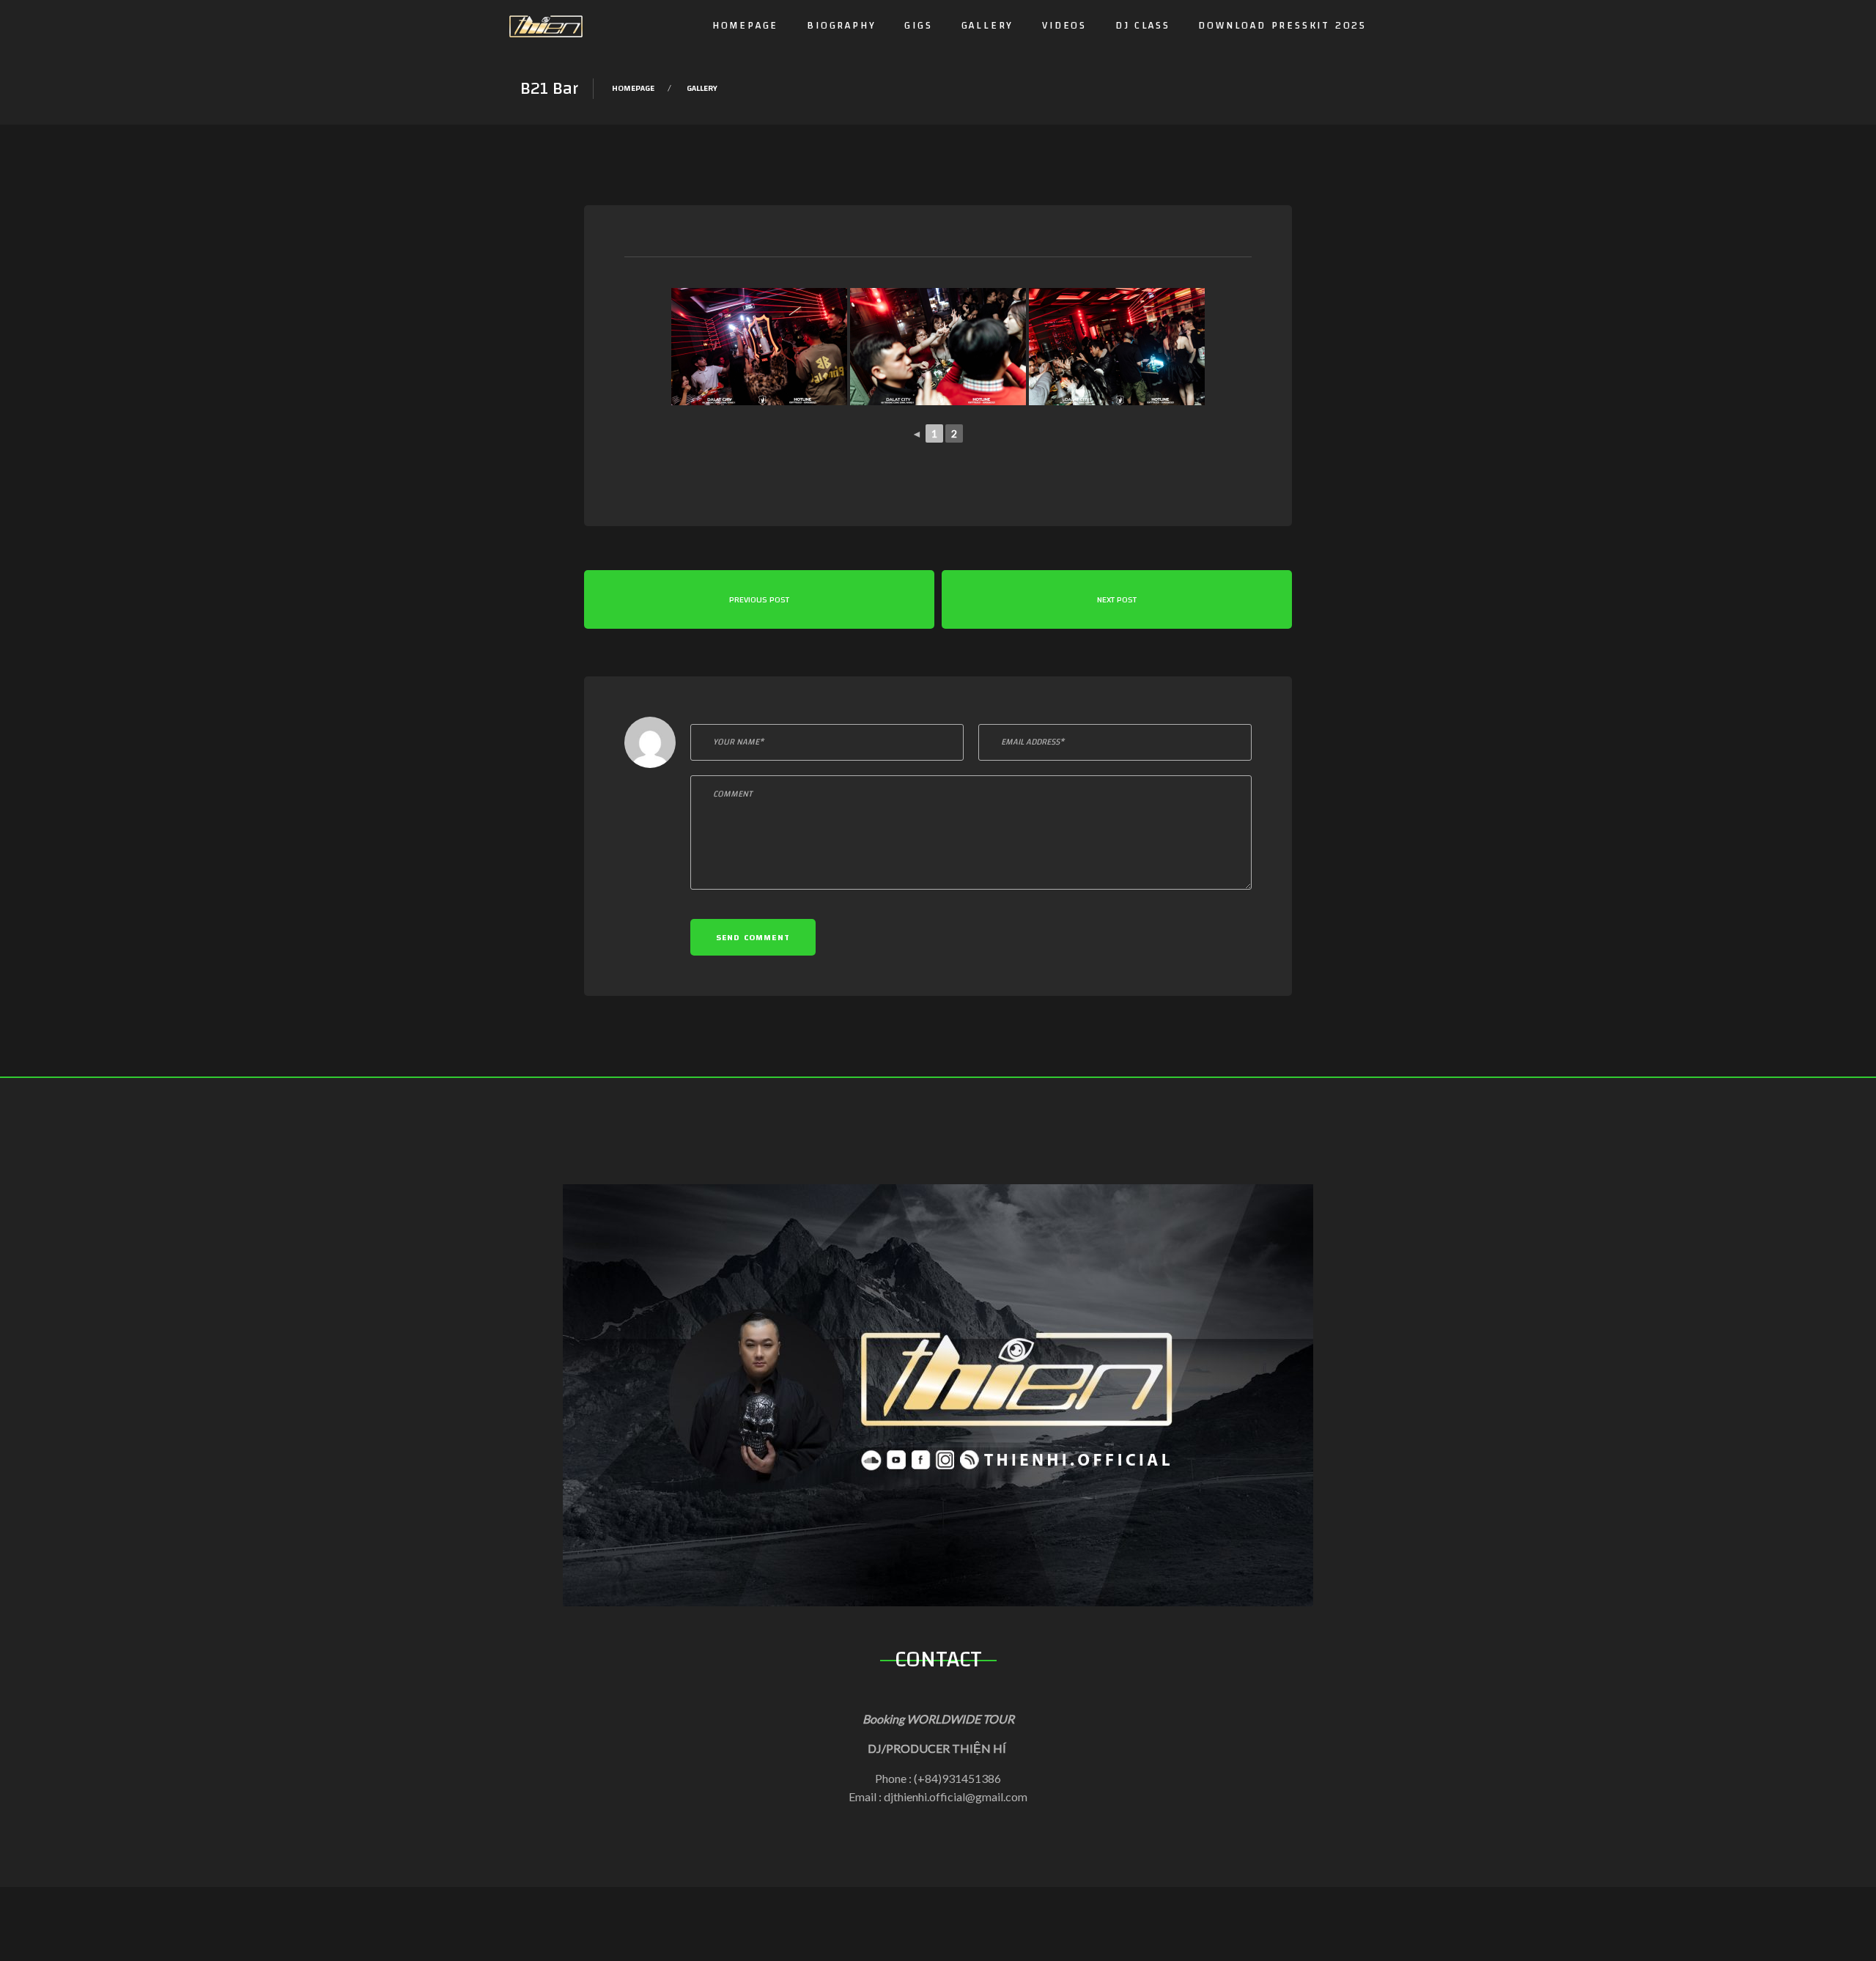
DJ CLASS (1142, 26)
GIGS (918, 26)
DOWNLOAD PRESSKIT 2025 (1282, 26)
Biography (841, 26)
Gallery (988, 26)
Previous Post (759, 599)
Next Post (1117, 599)
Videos (1064, 26)
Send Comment (753, 937)
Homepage (745, 26)
